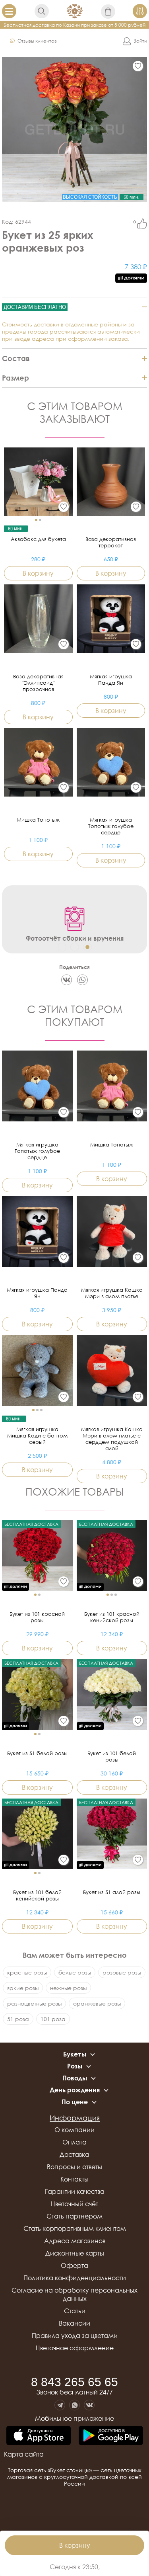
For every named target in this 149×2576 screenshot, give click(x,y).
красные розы (27, 1972)
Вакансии (74, 2323)
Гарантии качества (75, 2191)
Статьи (75, 2311)
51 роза (18, 2019)
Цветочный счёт (74, 2204)
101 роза (53, 2019)
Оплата (74, 2142)
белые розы (75, 1972)
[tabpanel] (74, 923)
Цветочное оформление (75, 2348)
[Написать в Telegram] (60, 2405)
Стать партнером (74, 2216)
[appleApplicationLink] (39, 2436)
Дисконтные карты (75, 2253)
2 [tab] (75, 947)
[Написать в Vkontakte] (89, 2405)
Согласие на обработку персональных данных (74, 2294)
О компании (74, 2130)
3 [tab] (87, 947)
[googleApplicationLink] (111, 2436)
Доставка (74, 2154)
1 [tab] (62, 947)
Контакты (74, 2179)
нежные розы (68, 1988)
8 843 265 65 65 (74, 2382)
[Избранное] (138, 66)
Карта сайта (24, 2454)
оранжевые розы (97, 2003)
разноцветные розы (34, 2003)
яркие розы (23, 1988)
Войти (140, 41)
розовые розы (122, 1972)
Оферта (74, 2265)
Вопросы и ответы (74, 2167)
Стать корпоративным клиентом (75, 2228)
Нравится (142, 224)
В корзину (75, 2545)
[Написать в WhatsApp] (74, 2405)
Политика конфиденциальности (75, 2278)
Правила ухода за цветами (75, 2336)
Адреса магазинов (75, 2241)
